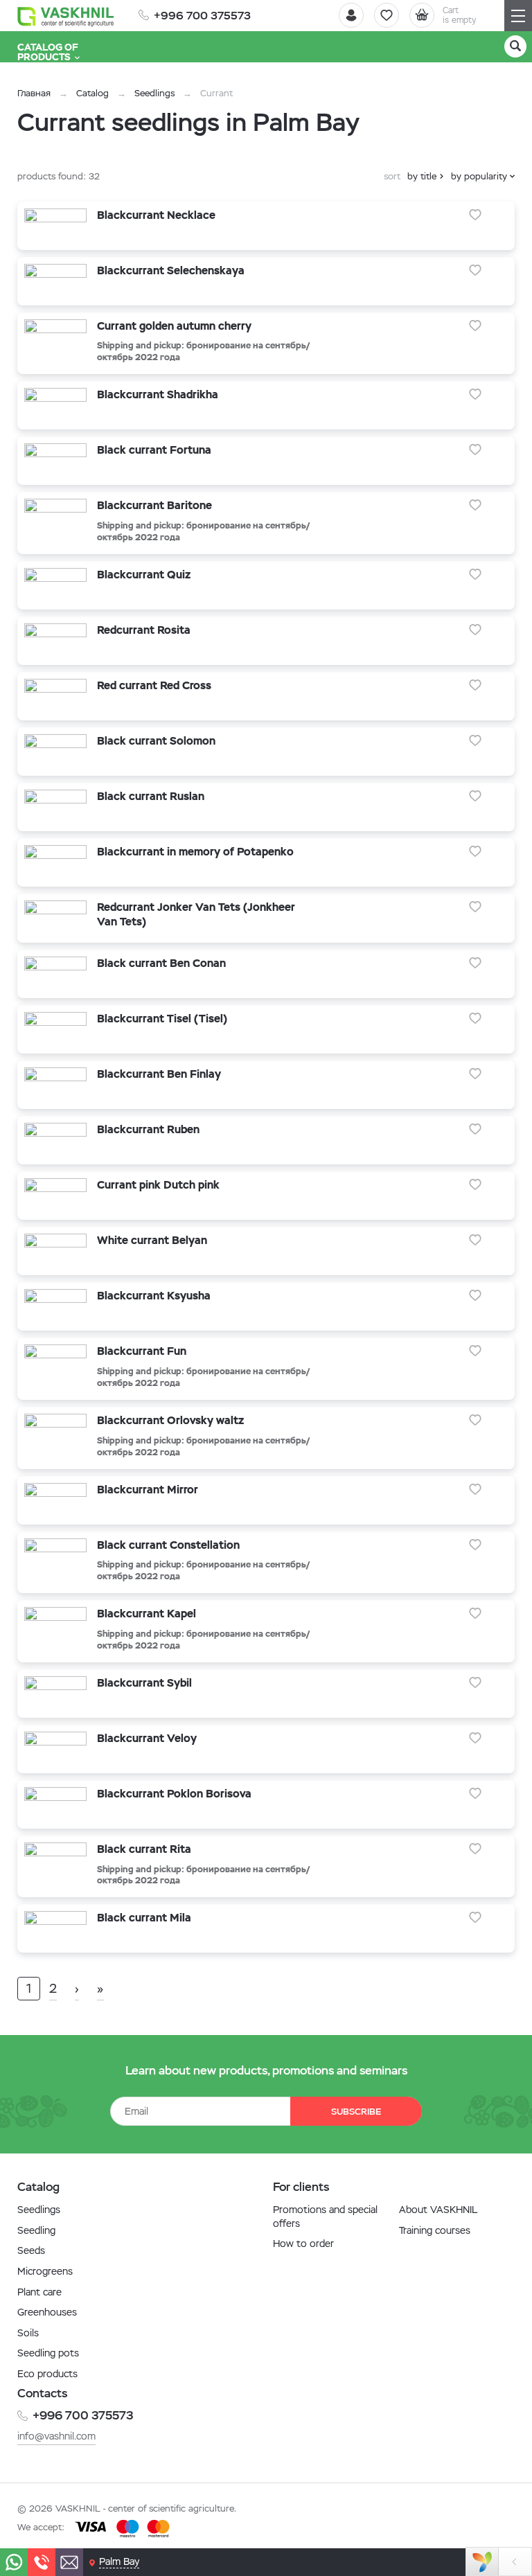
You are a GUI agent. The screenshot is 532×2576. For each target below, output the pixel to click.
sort (392, 176)
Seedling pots (48, 2353)
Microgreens (45, 2271)
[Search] (515, 46)
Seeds (31, 2250)
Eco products (47, 2374)
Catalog (92, 93)
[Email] (69, 2562)
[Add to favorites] (475, 215)
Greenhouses (47, 2312)
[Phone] (42, 2562)
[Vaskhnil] (66, 16)
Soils (28, 2333)
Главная (34, 93)
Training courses (435, 2230)
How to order (303, 2244)
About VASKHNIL (438, 2210)
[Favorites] (387, 15)
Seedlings (154, 93)
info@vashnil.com (56, 2436)
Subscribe (356, 2112)
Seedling (36, 2230)
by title (422, 176)
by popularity (479, 176)
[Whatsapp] (14, 2562)
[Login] (351, 15)
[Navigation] (518, 16)
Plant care (39, 2292)
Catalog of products (48, 52)
